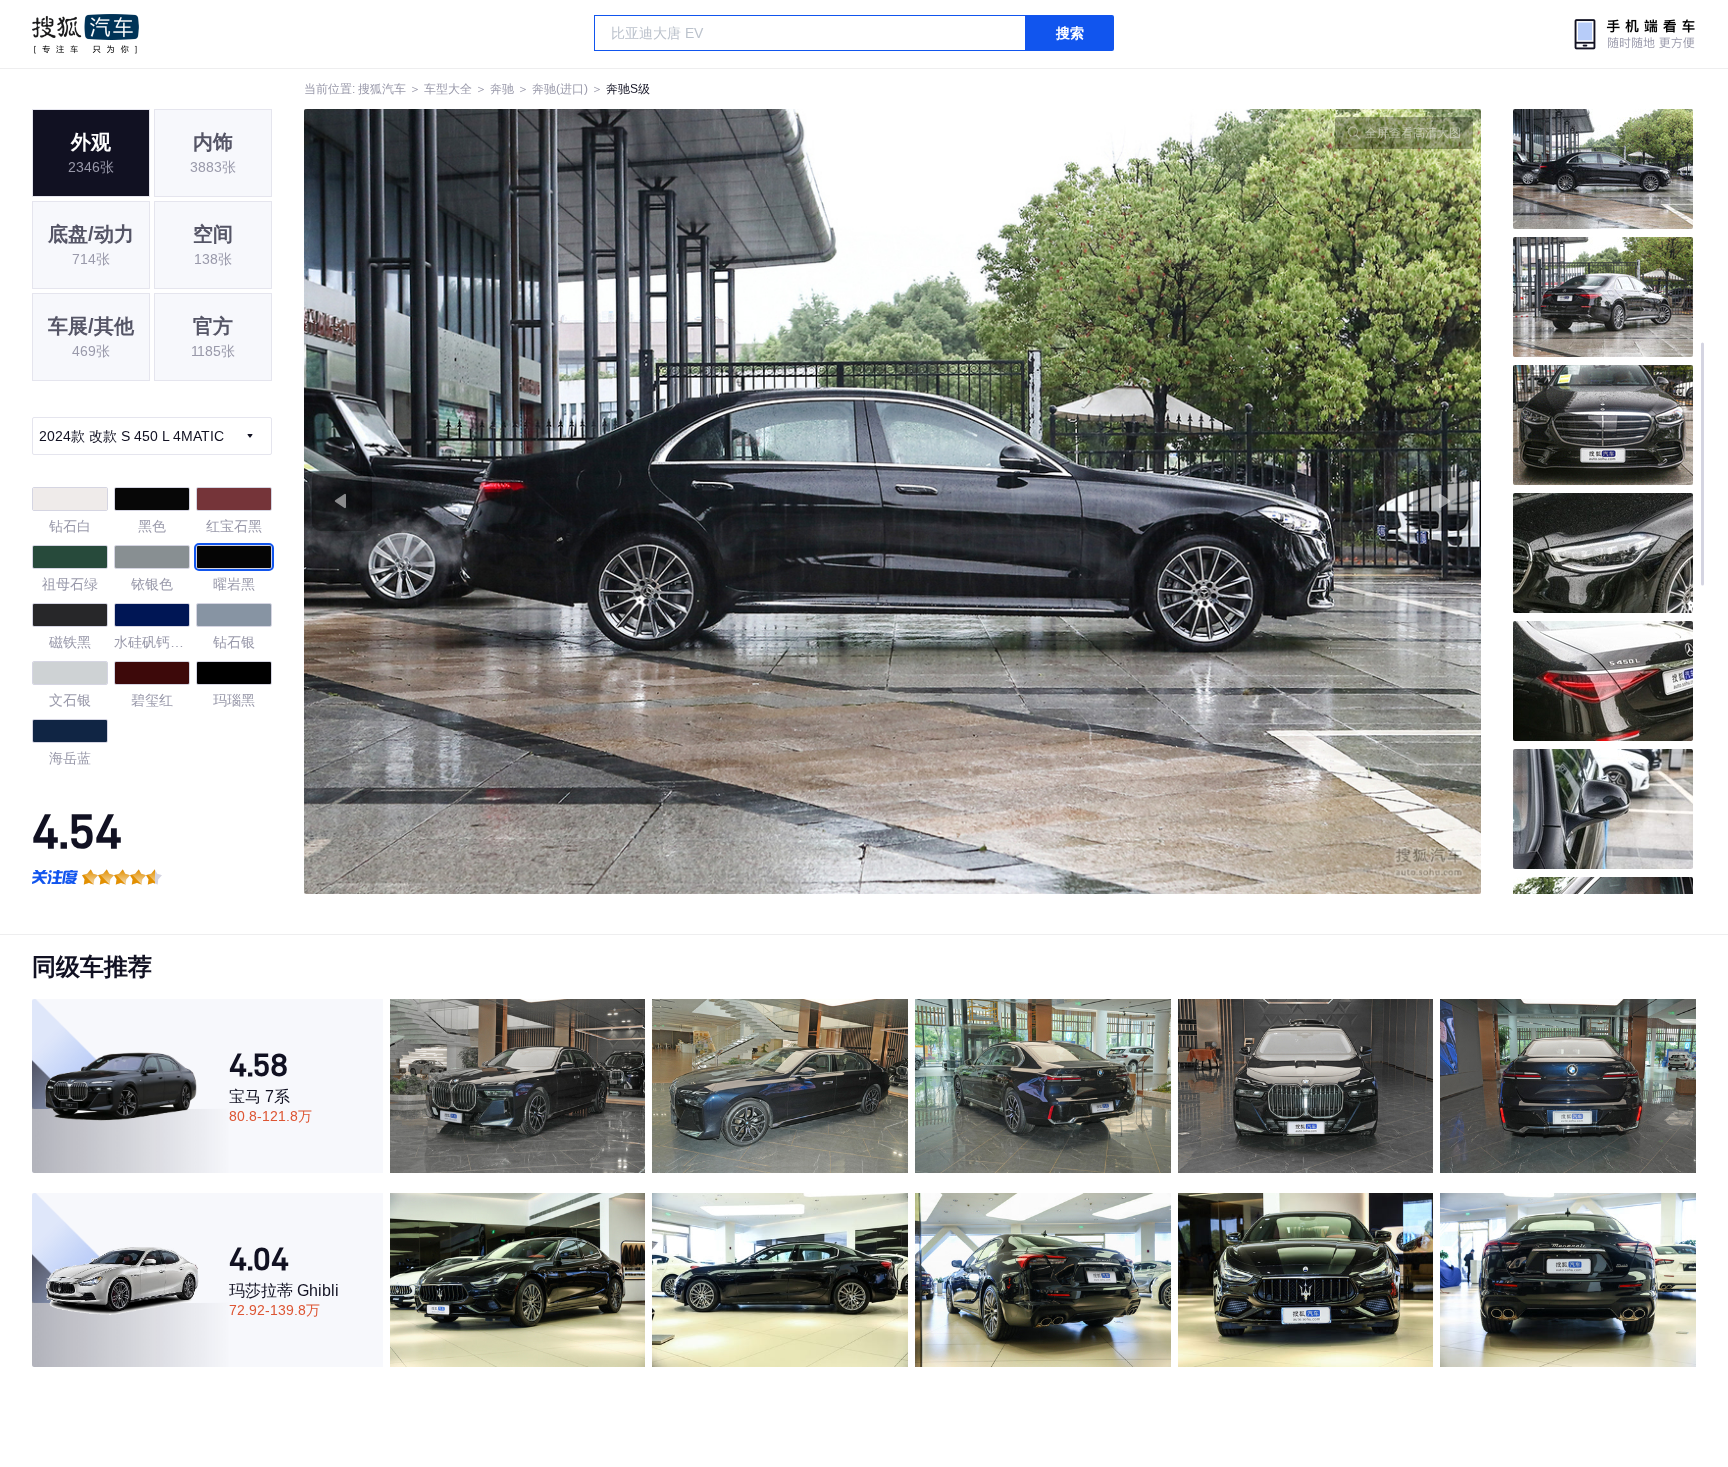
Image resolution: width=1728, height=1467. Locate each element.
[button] (598, 501)
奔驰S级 (628, 89)
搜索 (1070, 33)
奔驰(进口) (560, 89)
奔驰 (502, 89)
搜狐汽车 (85, 34)
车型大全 (448, 89)
